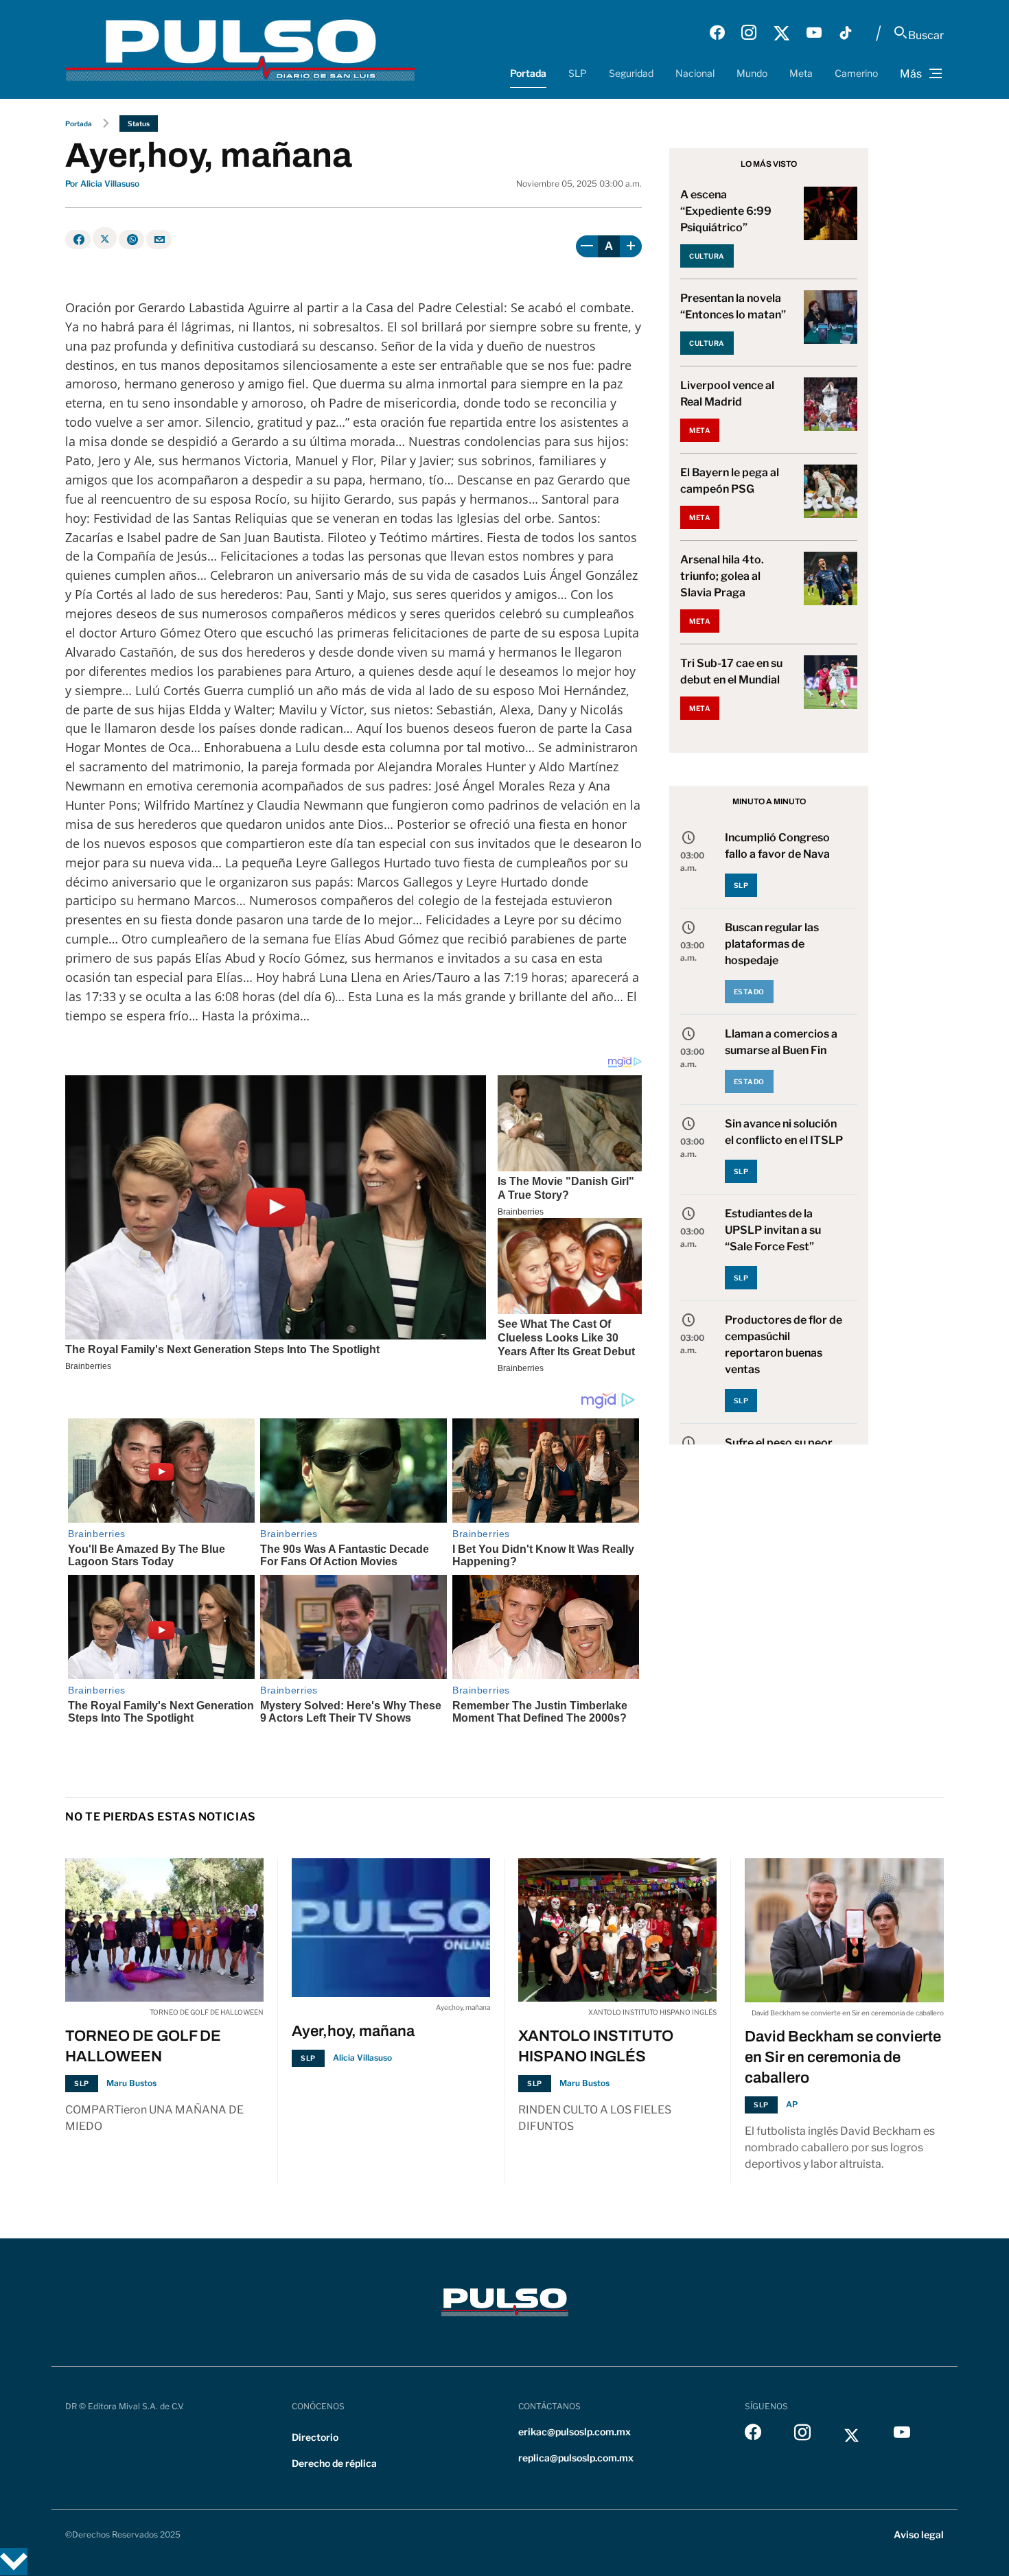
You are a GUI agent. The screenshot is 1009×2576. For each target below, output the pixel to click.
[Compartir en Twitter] (105, 238)
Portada (528, 73)
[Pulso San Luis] (240, 49)
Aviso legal (919, 2534)
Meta (801, 73)
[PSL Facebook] (717, 33)
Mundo (752, 73)
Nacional (695, 73)
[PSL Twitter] (781, 33)
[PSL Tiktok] (846, 33)
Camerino (856, 73)
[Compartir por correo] (159, 239)
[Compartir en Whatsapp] (131, 239)
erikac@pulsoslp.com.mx (575, 2432)
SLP (578, 73)
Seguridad (631, 73)
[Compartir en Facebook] (78, 239)
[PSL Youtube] (814, 33)
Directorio (315, 2437)
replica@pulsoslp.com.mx (576, 2458)
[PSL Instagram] (749, 33)
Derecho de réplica (334, 2463)
